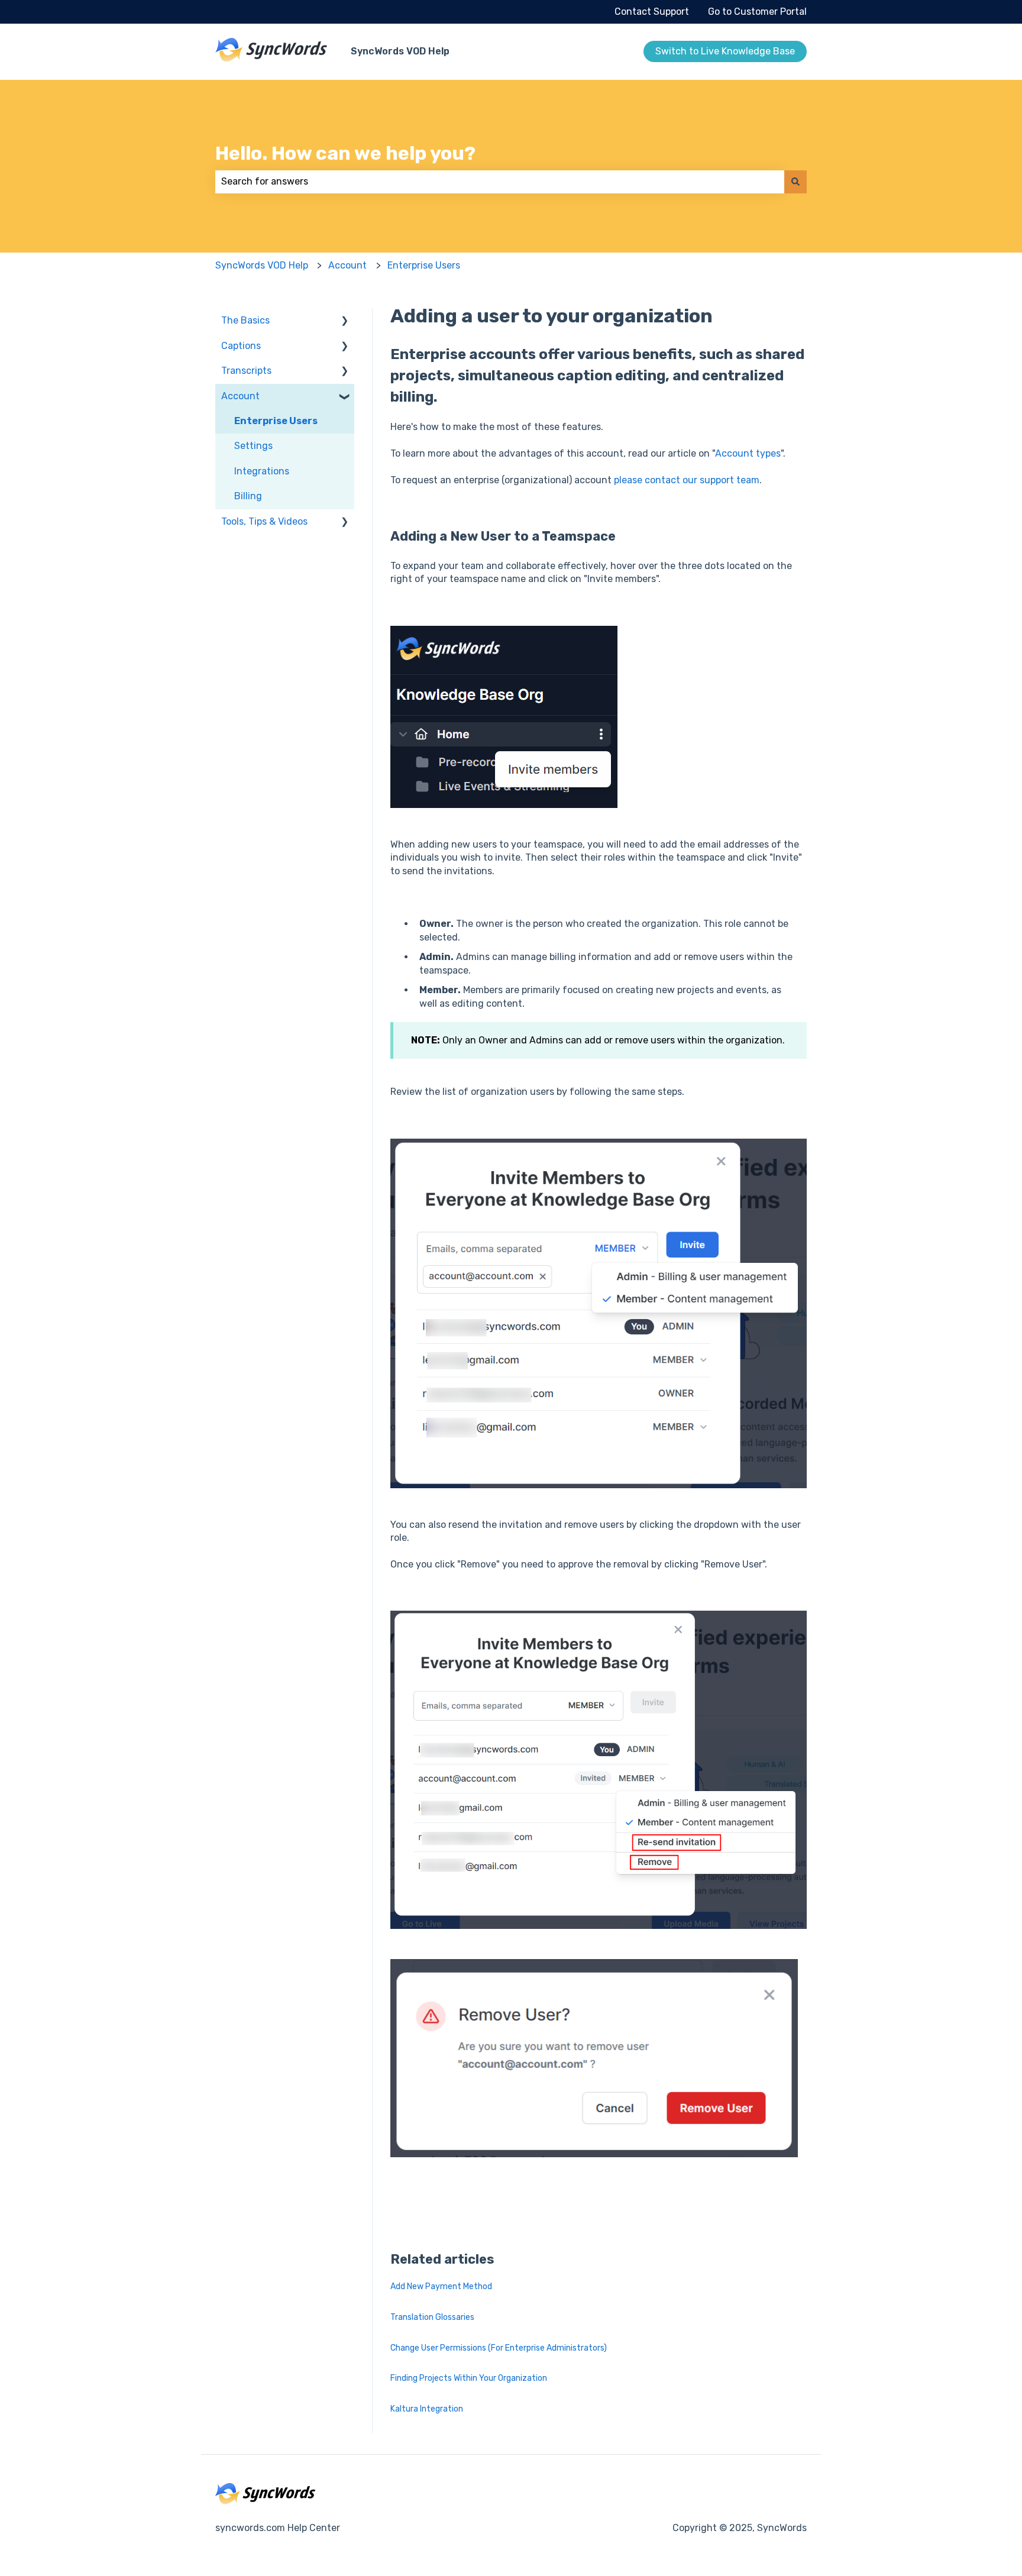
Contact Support (652, 12)
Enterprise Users (424, 265)
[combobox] (500, 182)
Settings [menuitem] (253, 446)
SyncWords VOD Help (400, 51)
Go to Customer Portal (757, 12)
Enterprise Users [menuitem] (276, 421)
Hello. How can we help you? (345, 153)
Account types (748, 453)
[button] (345, 321)
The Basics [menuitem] (245, 320)
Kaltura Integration (427, 2409)
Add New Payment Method (441, 2286)
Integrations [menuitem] (262, 471)
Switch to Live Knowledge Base (725, 51)
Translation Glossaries (432, 2317)
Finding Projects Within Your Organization (469, 2378)
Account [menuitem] (240, 396)
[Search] (795, 182)
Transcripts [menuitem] (246, 371)
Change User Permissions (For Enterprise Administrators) (499, 2348)
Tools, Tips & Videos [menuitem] (264, 521)
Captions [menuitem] (241, 346)
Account (347, 265)
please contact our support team (687, 480)
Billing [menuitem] (248, 496)
